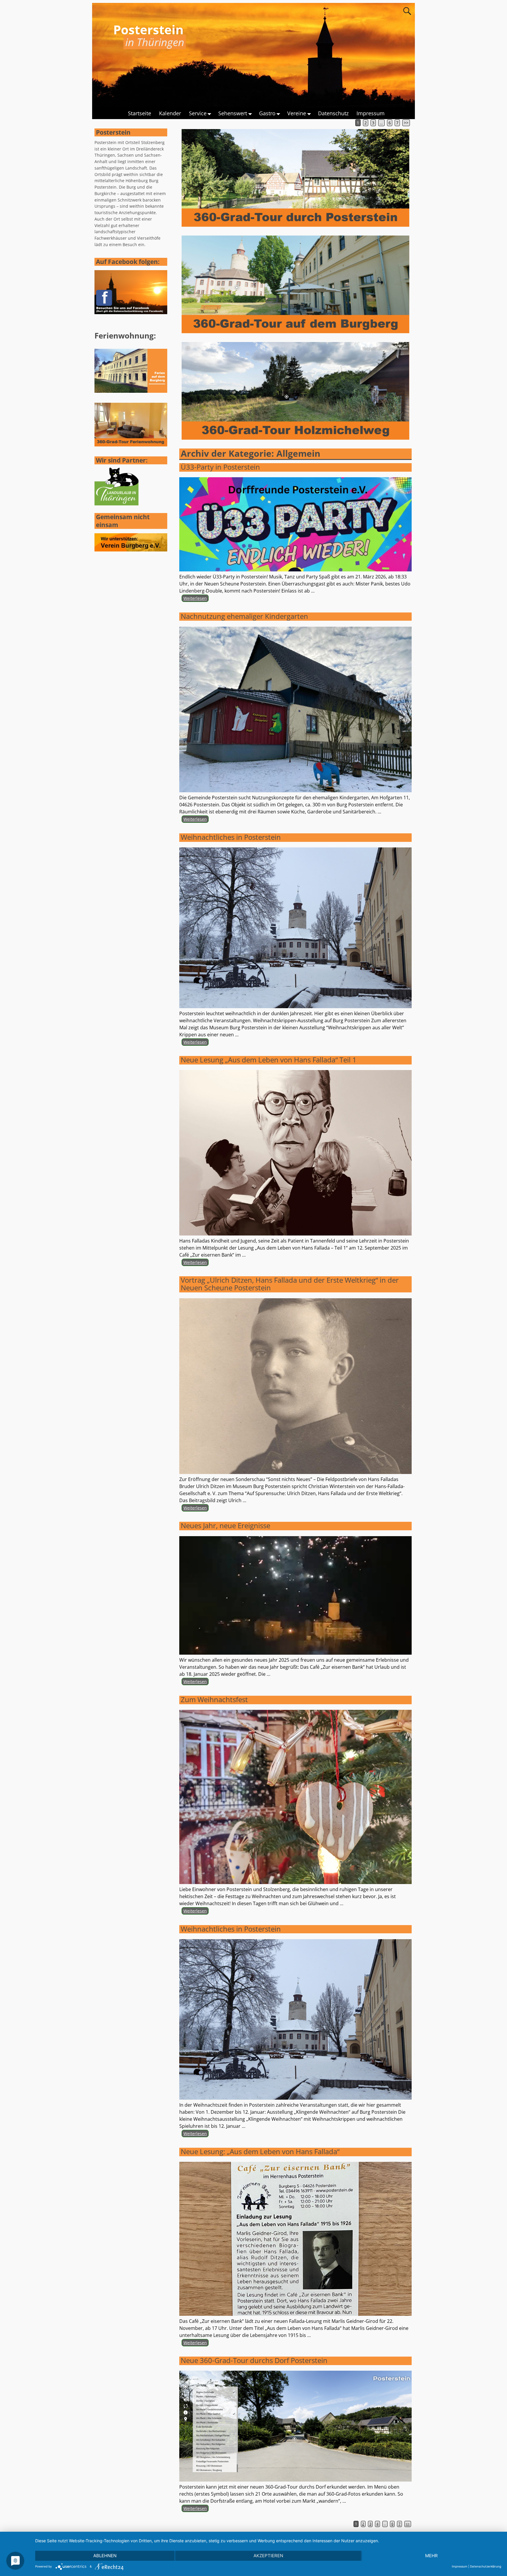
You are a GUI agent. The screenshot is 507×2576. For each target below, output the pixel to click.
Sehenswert (233, 113)
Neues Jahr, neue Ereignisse (225, 1525)
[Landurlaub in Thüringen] (116, 504)
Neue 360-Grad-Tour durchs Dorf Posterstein (254, 2360)
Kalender (170, 113)
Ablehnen (105, 2556)
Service (198, 113)
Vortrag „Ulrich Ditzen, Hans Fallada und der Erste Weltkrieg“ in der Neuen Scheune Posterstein (290, 1284)
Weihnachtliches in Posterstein (231, 837)
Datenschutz (333, 113)
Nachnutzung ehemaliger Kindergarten (244, 616)
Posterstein (148, 29)
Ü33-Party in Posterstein (220, 467)
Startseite (140, 113)
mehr (431, 2556)
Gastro (267, 113)
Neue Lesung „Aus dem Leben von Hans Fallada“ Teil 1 (269, 1060)
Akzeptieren (268, 2556)
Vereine (297, 113)
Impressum (371, 113)
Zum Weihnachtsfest (214, 1699)
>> (406, 123)
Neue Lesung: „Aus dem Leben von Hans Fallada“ (260, 2151)
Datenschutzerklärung (486, 2566)
